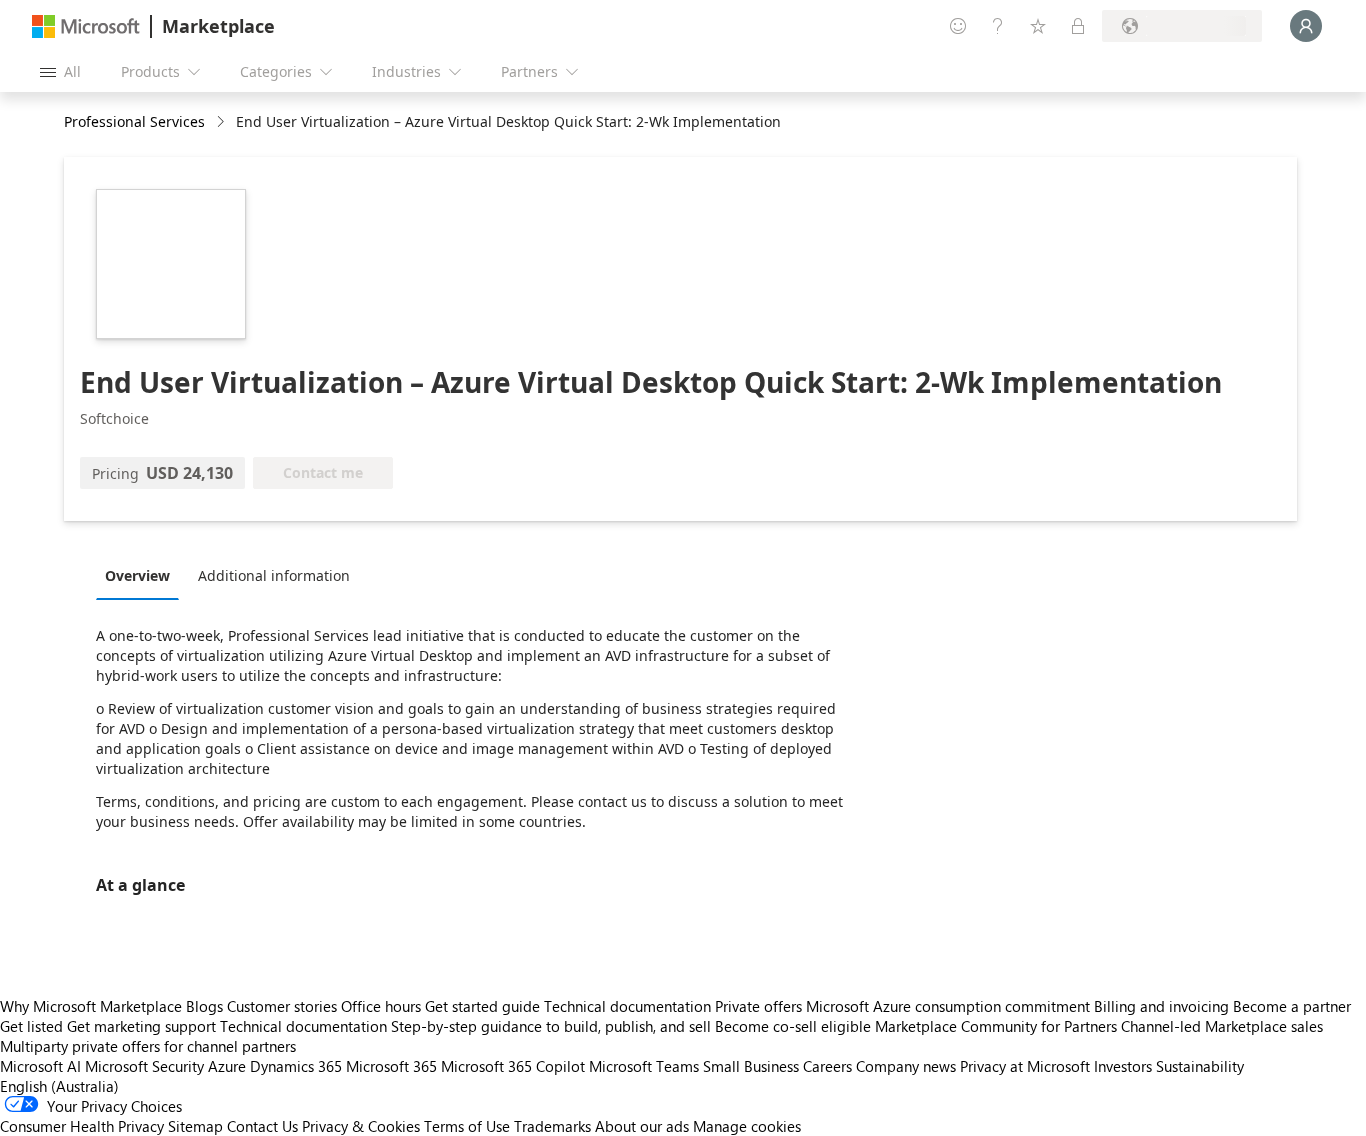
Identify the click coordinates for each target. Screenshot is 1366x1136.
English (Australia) (59, 1086)
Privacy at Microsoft (1025, 1066)
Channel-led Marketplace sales (1222, 1026)
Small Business (751, 1066)
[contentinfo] (222, 122)
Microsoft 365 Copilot (513, 1066)
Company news (906, 1066)
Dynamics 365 (296, 1066)
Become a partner (1292, 1006)
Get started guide (482, 1006)
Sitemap (195, 1126)
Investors (1123, 1066)
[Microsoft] (86, 26)
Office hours (381, 1006)
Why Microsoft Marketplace (91, 1006)
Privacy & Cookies (361, 1126)
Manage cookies (747, 1126)
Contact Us (262, 1126)
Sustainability (1200, 1066)
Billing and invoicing (1161, 1006)
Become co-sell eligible (793, 1026)
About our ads (642, 1126)
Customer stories (282, 1006)
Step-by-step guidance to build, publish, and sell (551, 1026)
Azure (227, 1066)
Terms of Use (467, 1126)
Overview (137, 575)
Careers (827, 1066)
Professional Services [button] (134, 121)
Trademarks (552, 1126)
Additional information (274, 575)
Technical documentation (627, 1006)
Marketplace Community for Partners (996, 1026)
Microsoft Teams (644, 1066)
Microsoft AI (40, 1066)
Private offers (758, 1006)
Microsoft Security (144, 1066)
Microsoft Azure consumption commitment (950, 1006)
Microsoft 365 (391, 1066)
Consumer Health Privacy (82, 1126)
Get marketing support (141, 1026)
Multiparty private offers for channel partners (148, 1046)
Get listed (31, 1026)
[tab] (142, 575)
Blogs (204, 1006)
